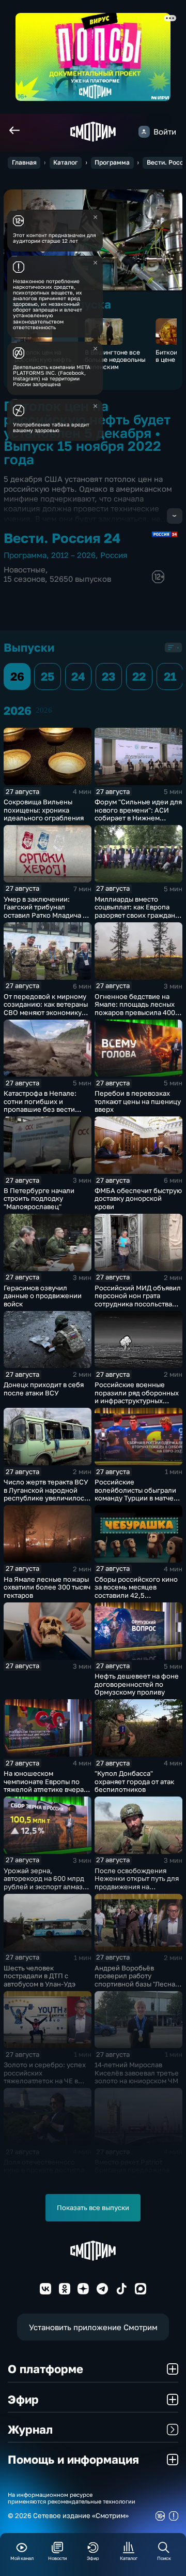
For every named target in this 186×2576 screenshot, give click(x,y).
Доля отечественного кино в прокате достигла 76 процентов (44, 2170)
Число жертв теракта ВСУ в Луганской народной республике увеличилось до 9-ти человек (46, 1494)
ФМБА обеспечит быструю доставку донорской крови (138, 1198)
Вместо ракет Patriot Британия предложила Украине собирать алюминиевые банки (132, 2174)
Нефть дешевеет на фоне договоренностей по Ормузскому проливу (137, 1684)
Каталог (66, 162)
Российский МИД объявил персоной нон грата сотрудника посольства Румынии (138, 1300)
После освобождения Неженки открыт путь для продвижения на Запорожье (137, 1883)
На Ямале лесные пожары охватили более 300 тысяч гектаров (47, 1587)
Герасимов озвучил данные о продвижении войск (43, 1296)
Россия (114, 555)
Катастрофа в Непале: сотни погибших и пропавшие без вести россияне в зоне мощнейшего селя (40, 1109)
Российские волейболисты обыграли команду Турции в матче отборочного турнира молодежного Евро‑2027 (136, 1498)
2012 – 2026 (73, 555)
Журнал (30, 2429)
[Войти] (144, 131)
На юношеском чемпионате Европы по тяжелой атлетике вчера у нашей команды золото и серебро (46, 1789)
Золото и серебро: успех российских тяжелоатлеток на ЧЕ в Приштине (45, 2077)
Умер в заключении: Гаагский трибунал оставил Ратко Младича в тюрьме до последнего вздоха (45, 915)
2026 (44, 710)
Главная (24, 162)
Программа (112, 162)
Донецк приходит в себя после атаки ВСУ (44, 1389)
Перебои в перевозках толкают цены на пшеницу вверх (138, 1101)
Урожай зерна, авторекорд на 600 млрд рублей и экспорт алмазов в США (47, 1883)
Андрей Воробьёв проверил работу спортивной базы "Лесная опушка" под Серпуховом (137, 1980)
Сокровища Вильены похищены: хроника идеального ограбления (44, 810)
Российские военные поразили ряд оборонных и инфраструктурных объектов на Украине (137, 1397)
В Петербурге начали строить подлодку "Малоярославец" (39, 1198)
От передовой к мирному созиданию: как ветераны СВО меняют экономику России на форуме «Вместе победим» (46, 1012)
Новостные (25, 570)
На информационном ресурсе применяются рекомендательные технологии (72, 2498)
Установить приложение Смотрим (93, 2327)
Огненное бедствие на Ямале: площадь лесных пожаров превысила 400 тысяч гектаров (135, 1009)
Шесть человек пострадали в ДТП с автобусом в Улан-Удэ (40, 1976)
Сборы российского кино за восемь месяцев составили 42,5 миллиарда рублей (136, 1591)
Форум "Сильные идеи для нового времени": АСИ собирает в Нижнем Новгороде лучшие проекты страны (138, 818)
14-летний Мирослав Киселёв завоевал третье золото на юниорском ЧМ (137, 2073)
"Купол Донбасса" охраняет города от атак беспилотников (134, 1781)
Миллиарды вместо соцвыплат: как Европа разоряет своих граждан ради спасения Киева (135, 911)
